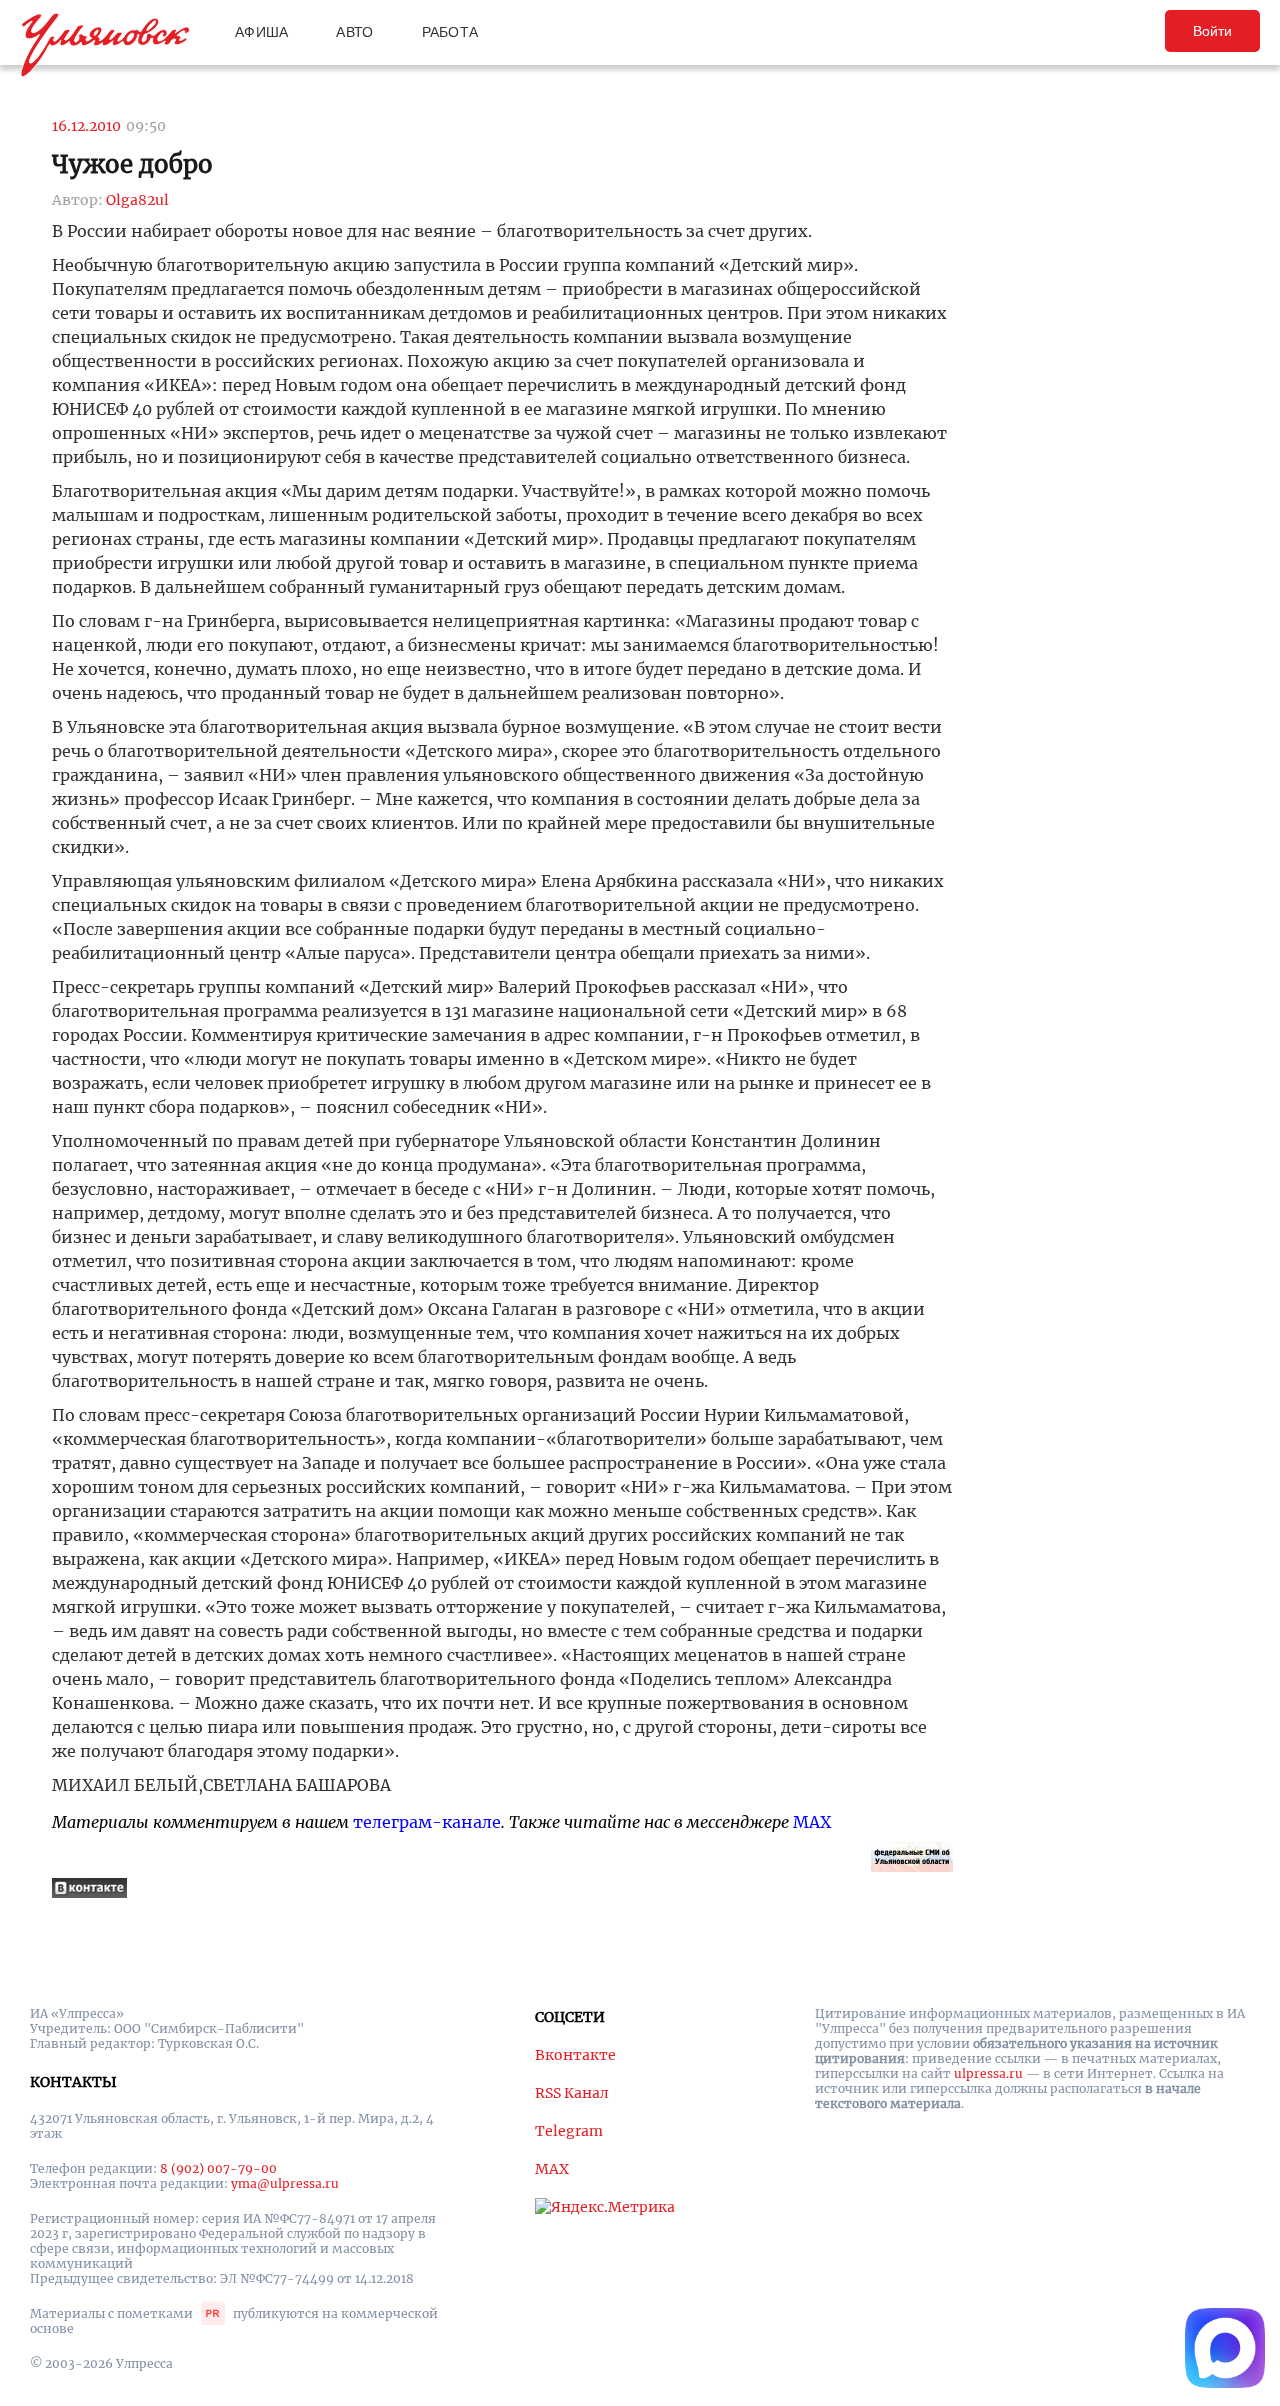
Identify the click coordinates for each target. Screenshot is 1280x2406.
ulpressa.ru (988, 2073)
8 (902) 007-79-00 (218, 2168)
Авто (354, 32)
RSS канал (572, 2093)
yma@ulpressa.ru (285, 2183)
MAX (812, 1822)
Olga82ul (137, 200)
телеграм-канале (427, 1822)
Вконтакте (575, 2055)
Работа (450, 32)
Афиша (261, 32)
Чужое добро (132, 164)
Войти (1212, 31)
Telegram (569, 2131)
